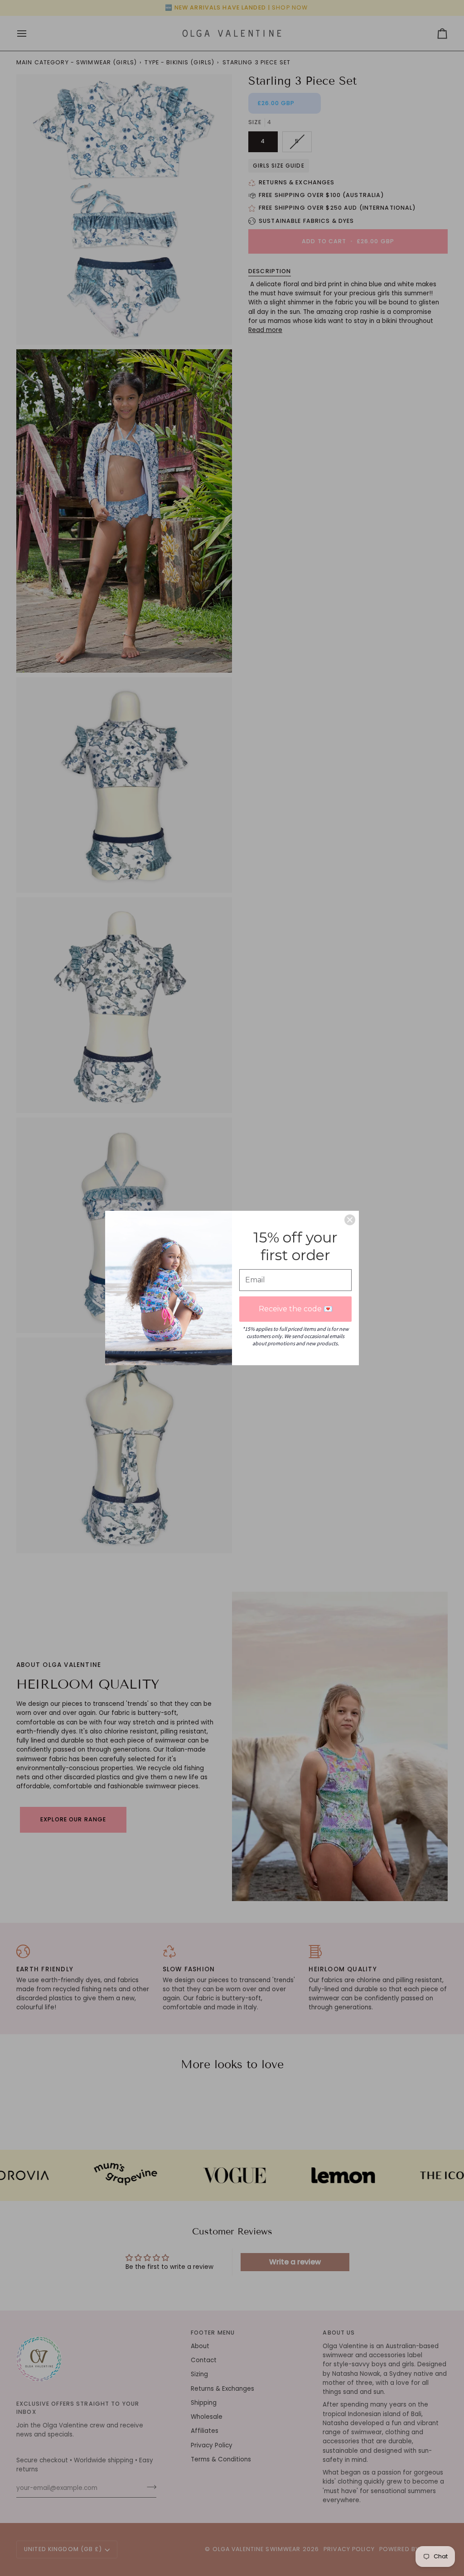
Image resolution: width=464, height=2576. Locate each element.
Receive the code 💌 (296, 1309)
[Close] (350, 1220)
